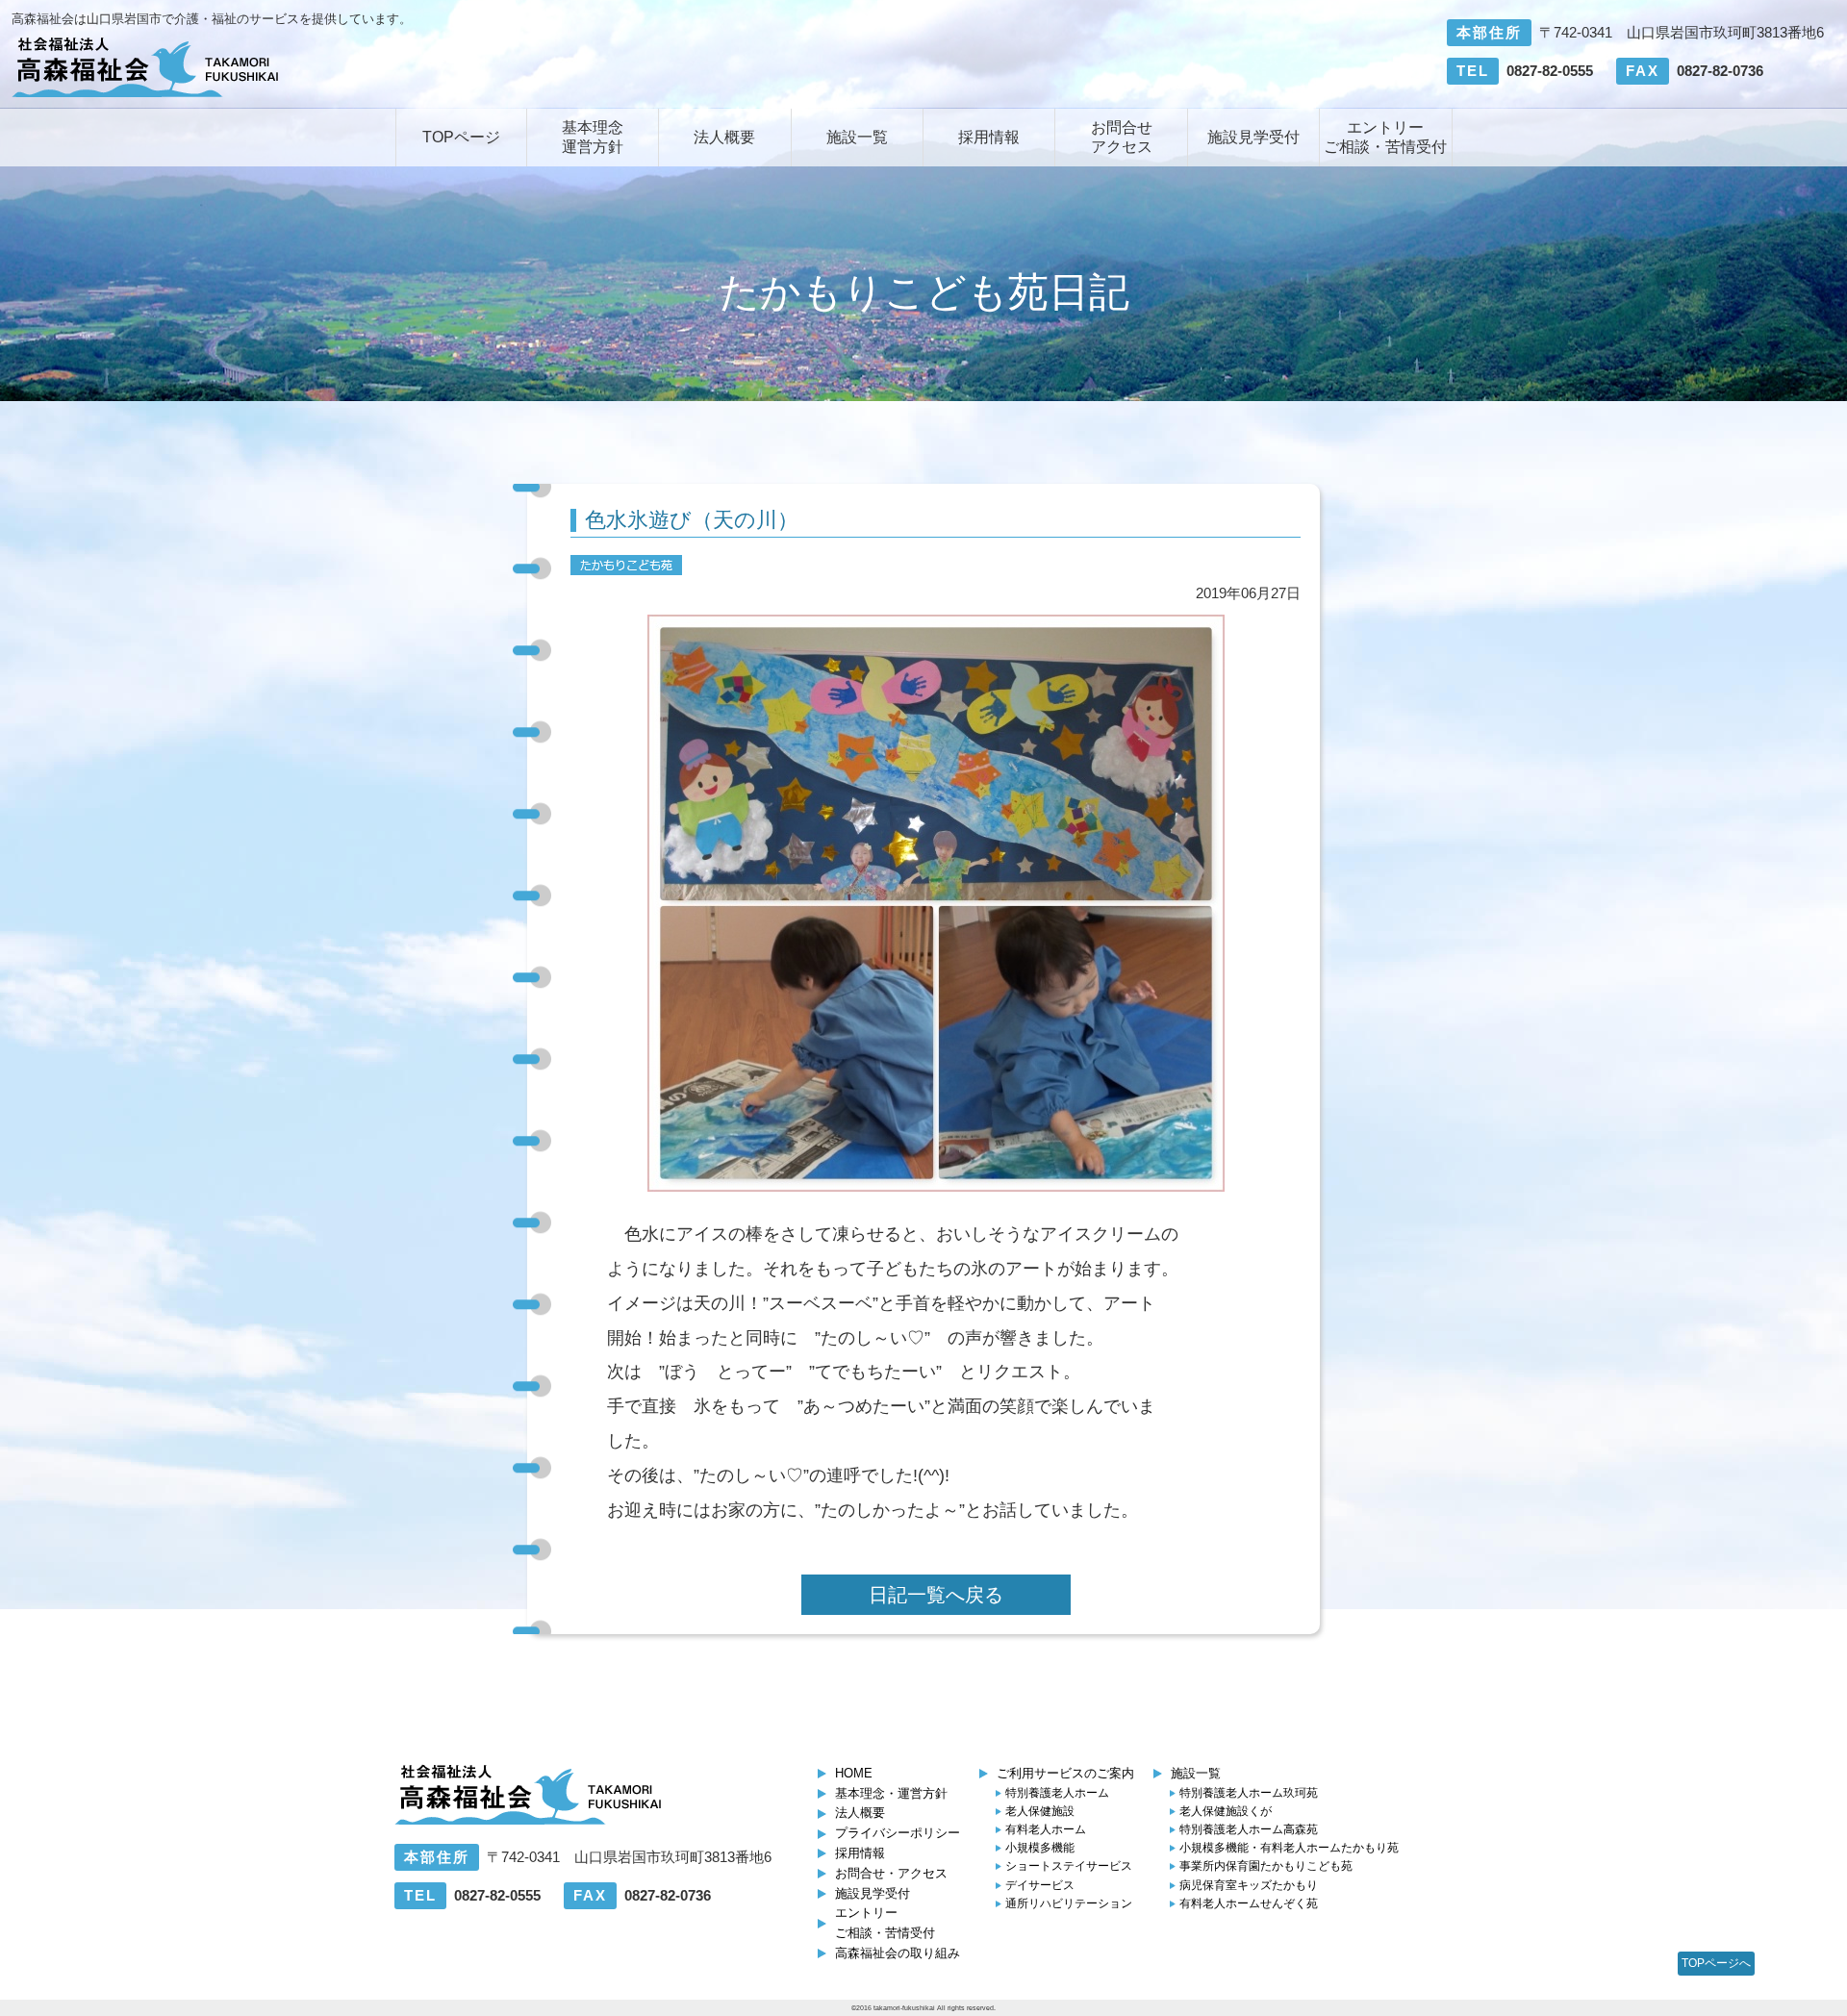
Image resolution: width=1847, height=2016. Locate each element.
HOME (854, 1773)
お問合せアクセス (1122, 137)
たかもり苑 (1289, 1848)
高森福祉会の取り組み (898, 1953)
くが (1226, 1811)
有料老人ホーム (1046, 1829)
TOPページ (461, 137)
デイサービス (1040, 1885)
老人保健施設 (1040, 1811)
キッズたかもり (1249, 1885)
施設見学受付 (1253, 137)
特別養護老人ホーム (1057, 1793)
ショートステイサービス (1069, 1866)
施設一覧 (857, 137)
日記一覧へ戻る (936, 1595)
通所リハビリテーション (1069, 1903)
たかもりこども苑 (1266, 1866)
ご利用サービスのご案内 (1065, 1773)
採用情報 (989, 137)
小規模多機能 (1040, 1848)
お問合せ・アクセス (891, 1873)
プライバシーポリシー (898, 1833)
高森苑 (1249, 1829)
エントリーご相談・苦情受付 (1385, 137)
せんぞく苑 (1249, 1903)
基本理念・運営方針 (891, 1793)
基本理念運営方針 (593, 137)
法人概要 (724, 137)
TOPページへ (1716, 1963)
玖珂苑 (1249, 1793)
